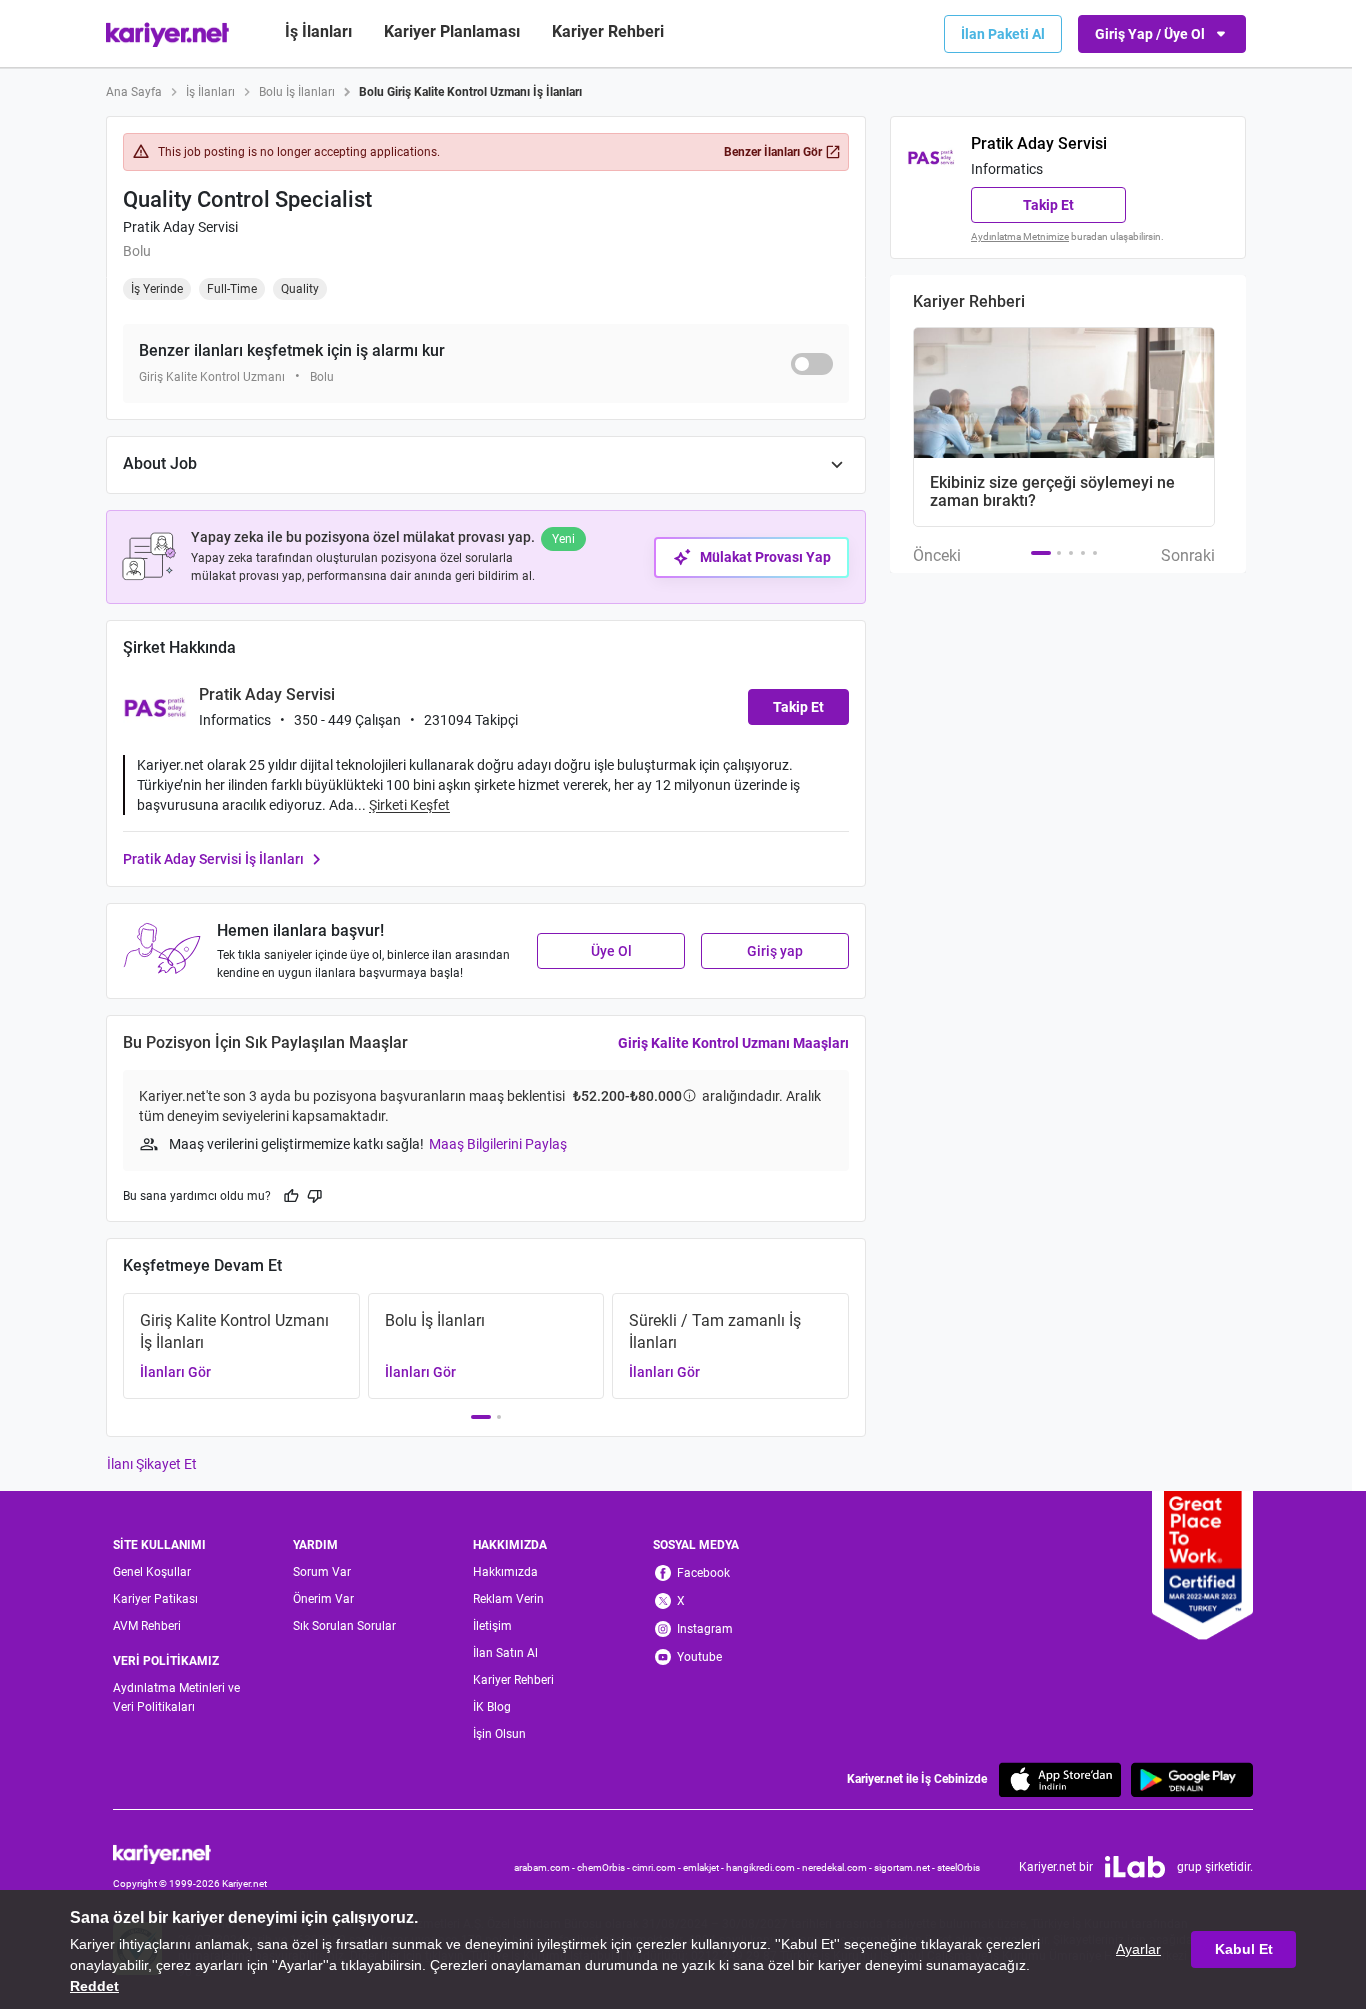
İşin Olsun (499, 1734)
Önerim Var (323, 1599)
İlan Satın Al (505, 1653)
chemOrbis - (604, 1867)
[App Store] (1060, 1779)
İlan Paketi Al (1003, 34)
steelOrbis (958, 1867)
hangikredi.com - (764, 1867)
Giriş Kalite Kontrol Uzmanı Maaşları (733, 1043)
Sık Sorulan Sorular (344, 1626)
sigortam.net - (905, 1867)
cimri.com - (657, 1867)
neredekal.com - (838, 1867)
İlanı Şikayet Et (152, 1464)
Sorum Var (322, 1572)
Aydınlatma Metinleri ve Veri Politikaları (176, 1697)
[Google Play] (1192, 1779)
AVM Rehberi (147, 1626)
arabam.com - (545, 1867)
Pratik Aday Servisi (180, 227)
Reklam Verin (508, 1599)
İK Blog (492, 1707)
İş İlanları (318, 31)
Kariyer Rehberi (513, 1680)
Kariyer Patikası (155, 1599)
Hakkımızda (505, 1572)
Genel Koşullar (152, 1572)
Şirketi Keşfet (409, 805)
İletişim (492, 1626)
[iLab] (1135, 1867)
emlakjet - (704, 1867)
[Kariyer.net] (190, 1852)
